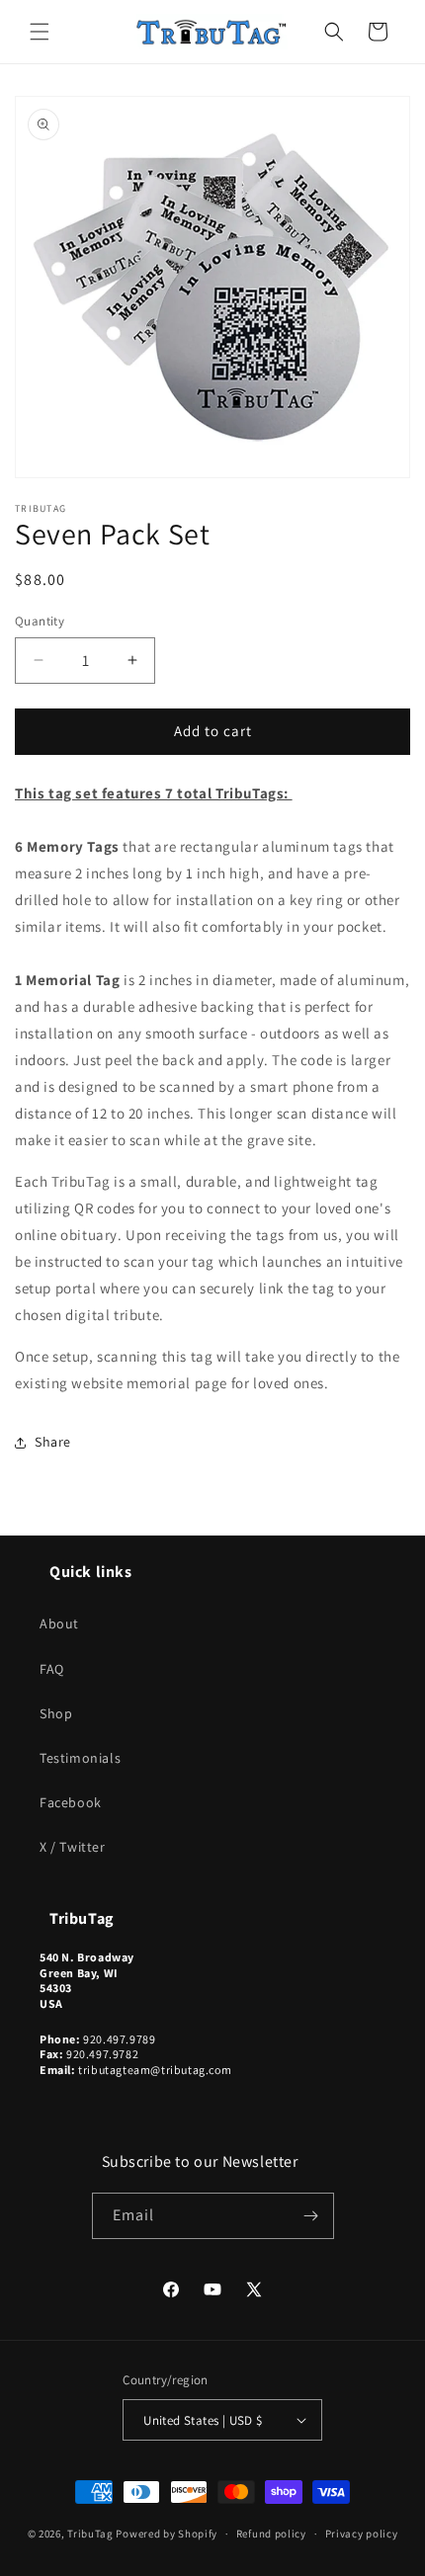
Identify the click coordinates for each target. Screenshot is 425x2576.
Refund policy (271, 2534)
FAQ (52, 1669)
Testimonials (80, 1758)
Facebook (71, 1802)
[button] (40, 32)
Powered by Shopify (167, 2534)
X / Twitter (73, 1847)
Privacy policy (362, 2534)
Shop (56, 1713)
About (59, 1623)
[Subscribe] (311, 2216)
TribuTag (90, 2534)
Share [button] (53, 1442)
